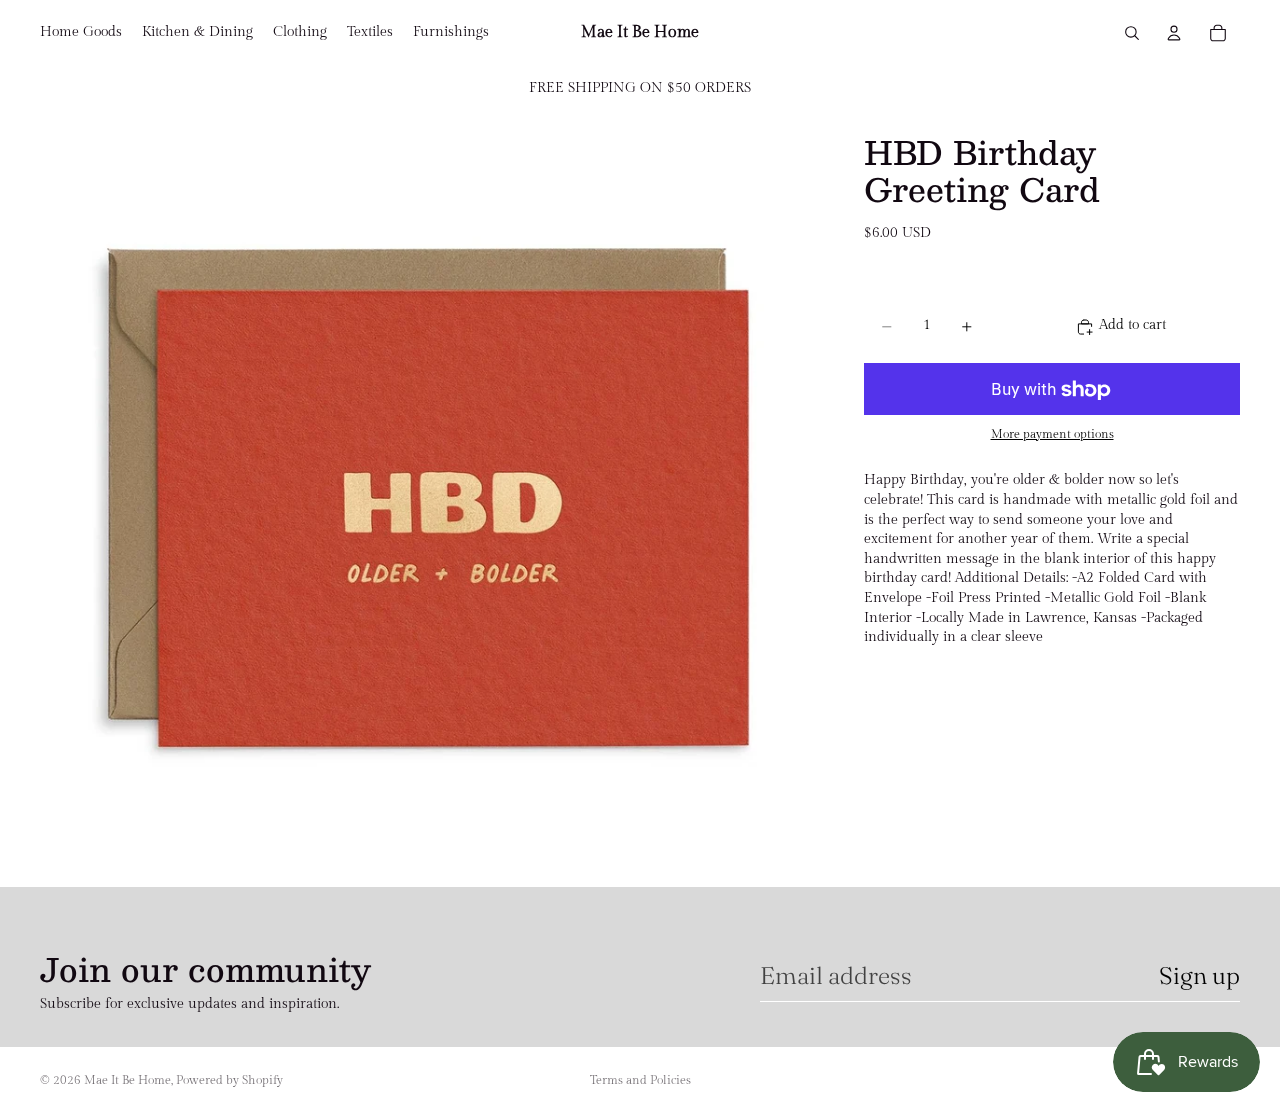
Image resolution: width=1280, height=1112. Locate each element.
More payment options (1052, 434)
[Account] (1174, 33)
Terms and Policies (640, 1080)
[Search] (1132, 33)
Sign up (1199, 975)
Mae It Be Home (127, 1080)
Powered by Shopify (229, 1080)
